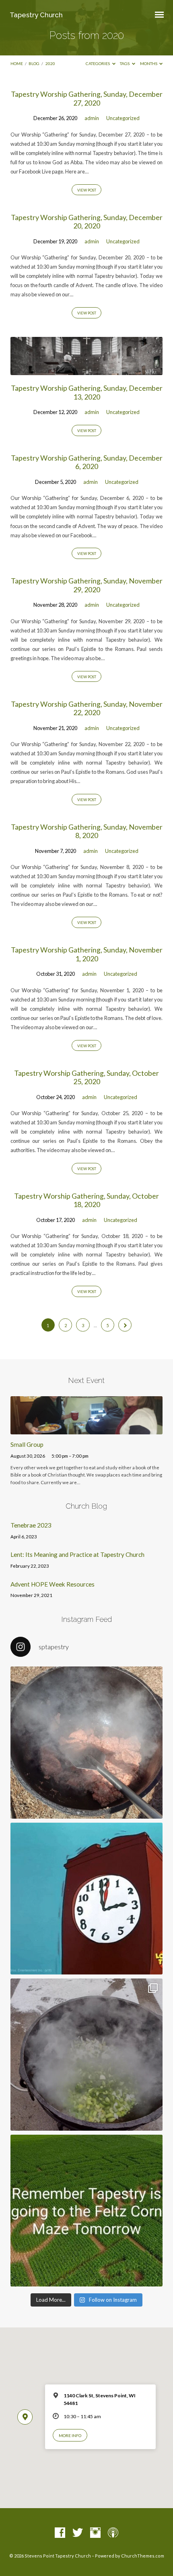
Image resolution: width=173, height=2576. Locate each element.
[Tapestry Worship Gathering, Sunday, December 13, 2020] (86, 370)
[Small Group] (86, 1430)
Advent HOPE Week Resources (53, 1584)
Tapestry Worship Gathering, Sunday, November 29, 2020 (87, 585)
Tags (125, 63)
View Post (87, 190)
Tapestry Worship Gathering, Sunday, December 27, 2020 (87, 98)
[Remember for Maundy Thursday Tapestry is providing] (86, 1742)
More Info (70, 2435)
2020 (50, 63)
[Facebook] (60, 2533)
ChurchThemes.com (143, 2556)
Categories (98, 63)
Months (149, 63)
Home (17, 63)
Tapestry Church (36, 15)
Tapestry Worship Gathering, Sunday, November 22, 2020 (87, 708)
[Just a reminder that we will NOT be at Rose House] (86, 2211)
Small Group (27, 1444)
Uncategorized (123, 118)
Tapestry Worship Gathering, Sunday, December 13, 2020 (87, 392)
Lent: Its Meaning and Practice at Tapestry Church (77, 1554)
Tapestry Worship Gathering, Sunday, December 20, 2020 (87, 222)
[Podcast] (113, 2533)
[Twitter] (78, 2533)
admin (92, 118)
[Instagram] (95, 2533)
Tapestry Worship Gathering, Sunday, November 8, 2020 (87, 831)
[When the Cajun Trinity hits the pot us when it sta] (86, 2054)
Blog (34, 63)
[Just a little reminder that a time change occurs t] (86, 1899)
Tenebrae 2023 (31, 1525)
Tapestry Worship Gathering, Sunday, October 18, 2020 (86, 1200)
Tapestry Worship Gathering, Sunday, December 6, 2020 (87, 462)
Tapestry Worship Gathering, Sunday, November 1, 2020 (87, 954)
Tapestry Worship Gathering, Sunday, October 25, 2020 (86, 1077)
